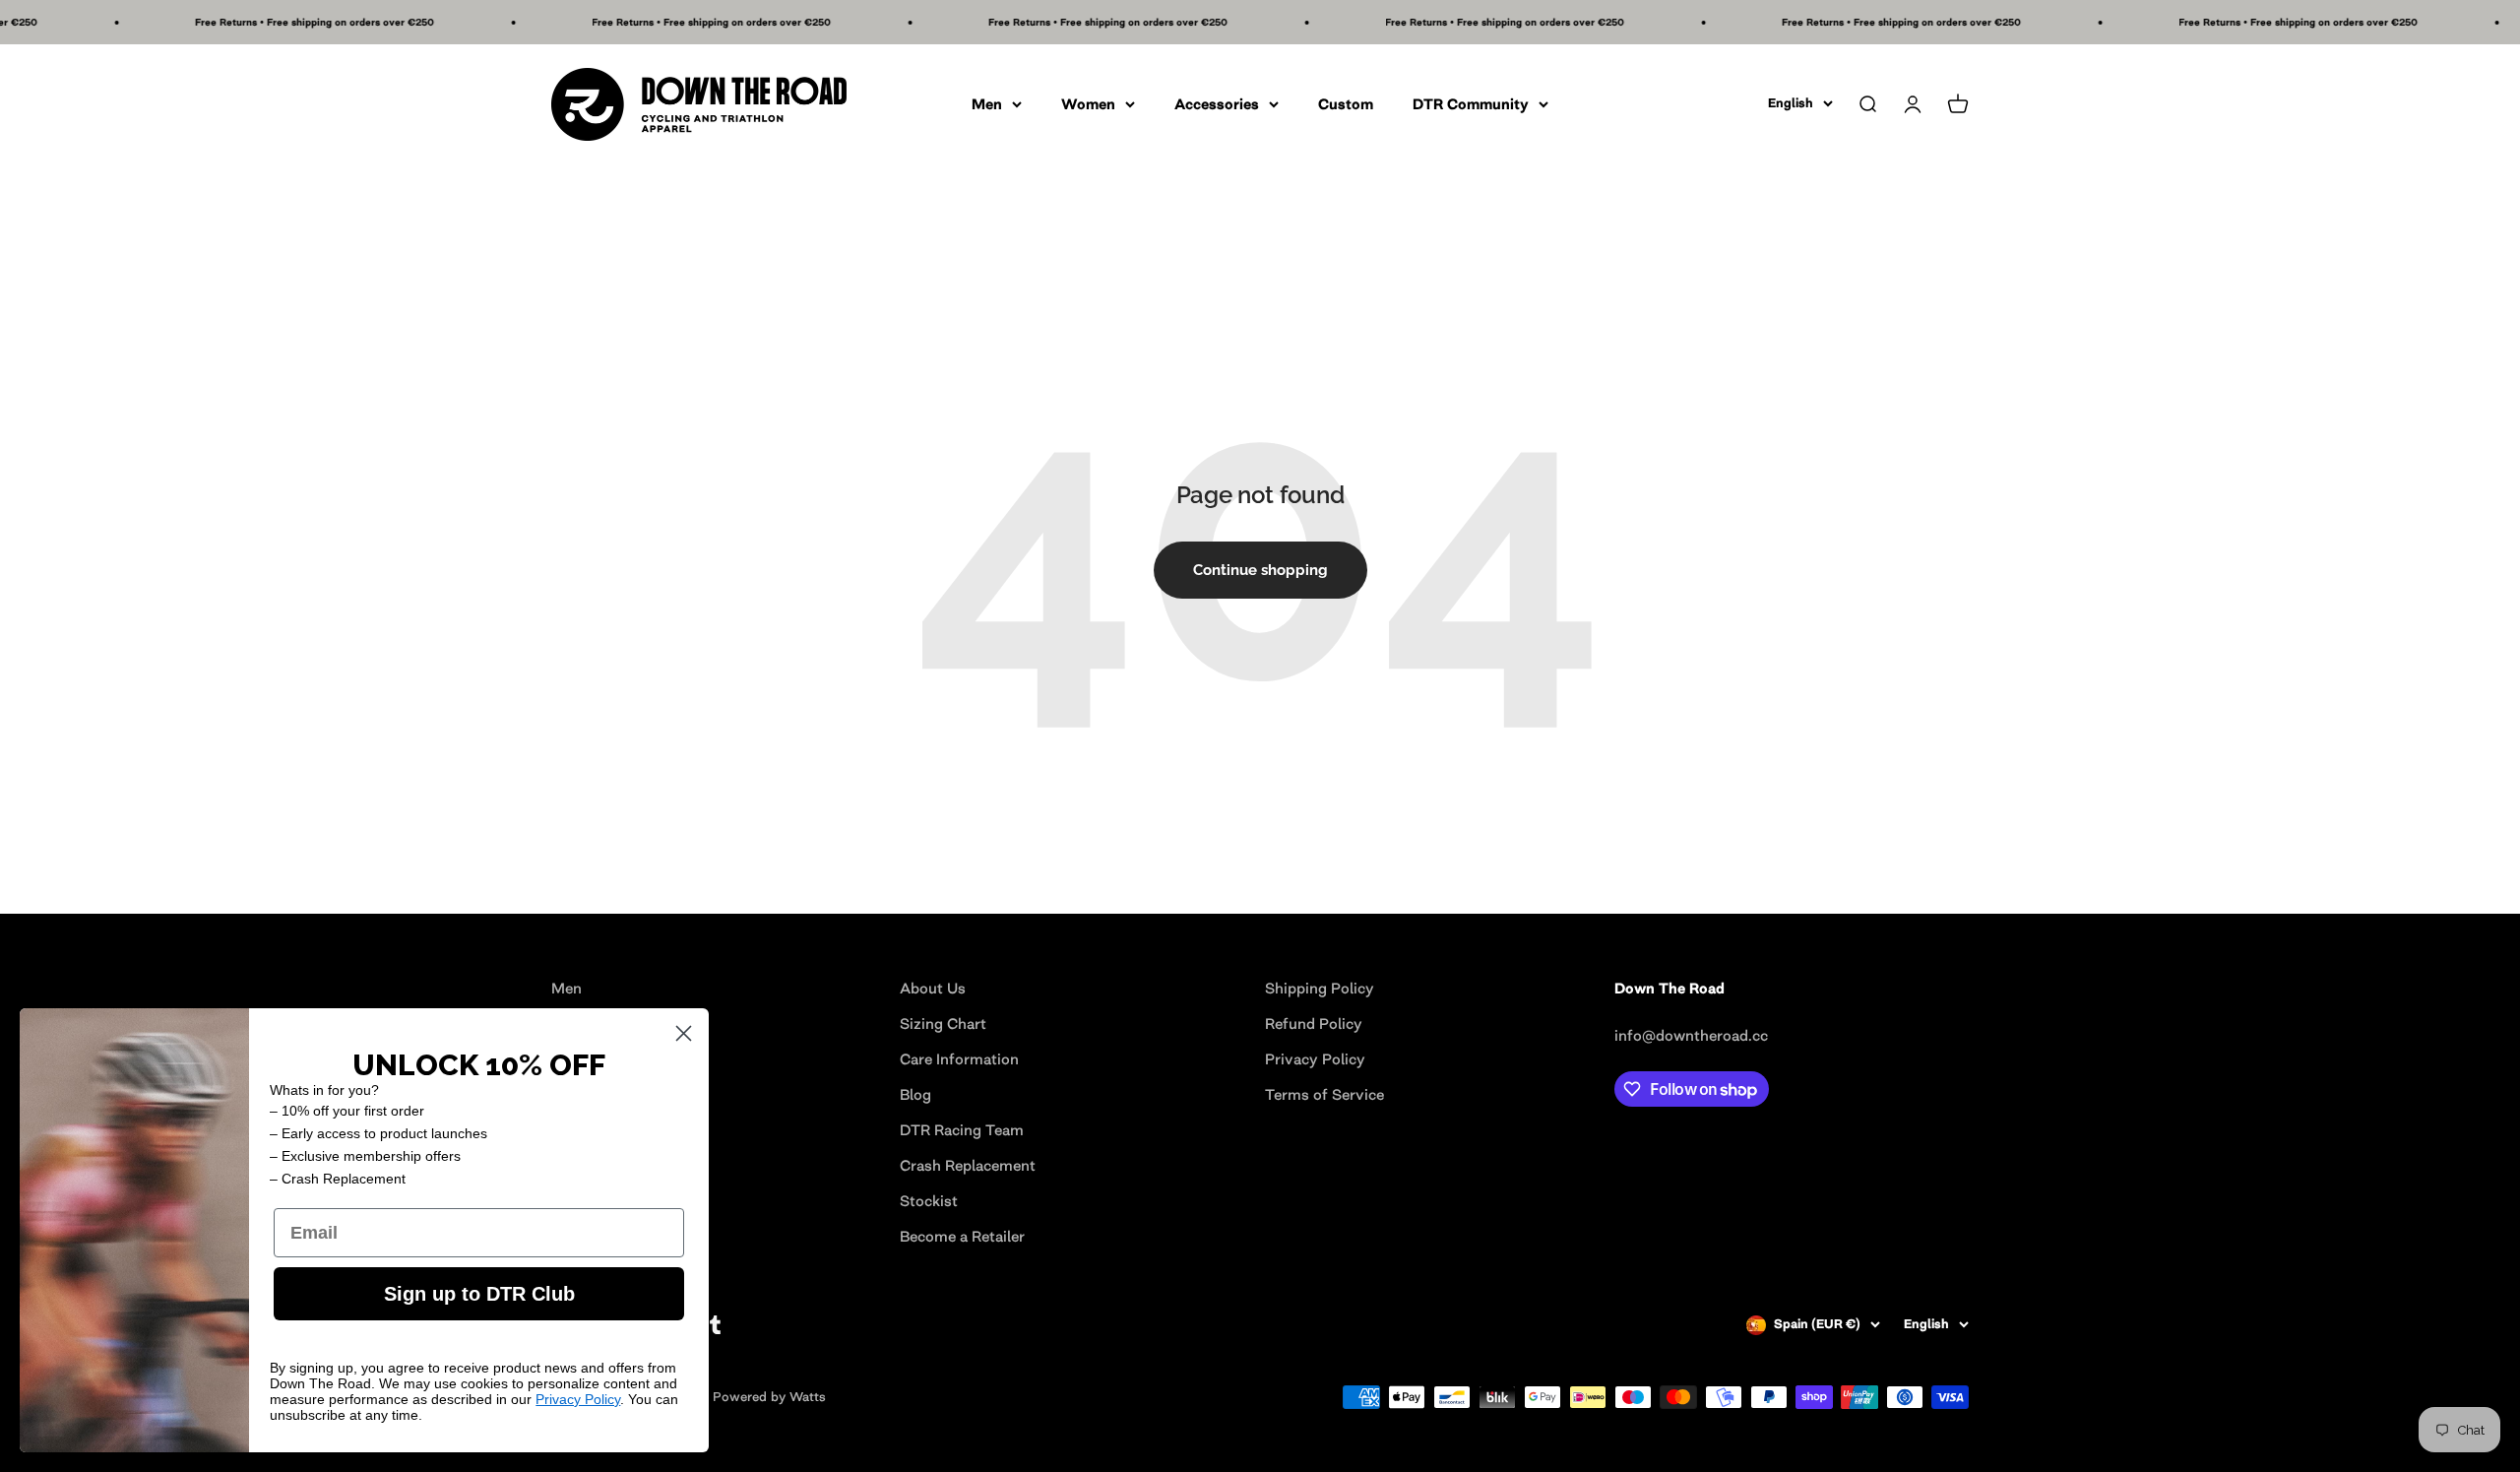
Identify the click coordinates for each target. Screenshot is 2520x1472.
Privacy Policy (1315, 1059)
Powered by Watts (769, 1397)
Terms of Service (1324, 1094)
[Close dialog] (684, 1033)
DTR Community (1471, 104)
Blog (915, 1094)
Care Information (959, 1059)
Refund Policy (1314, 1024)
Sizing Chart (943, 1024)
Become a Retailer (962, 1236)
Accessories (1217, 104)
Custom (1346, 104)
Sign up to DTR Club (479, 1294)
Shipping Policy (1320, 988)
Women (1088, 104)
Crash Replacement (968, 1165)
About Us (933, 988)
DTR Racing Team (962, 1130)
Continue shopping (1260, 570)
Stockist (929, 1201)
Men (987, 104)
